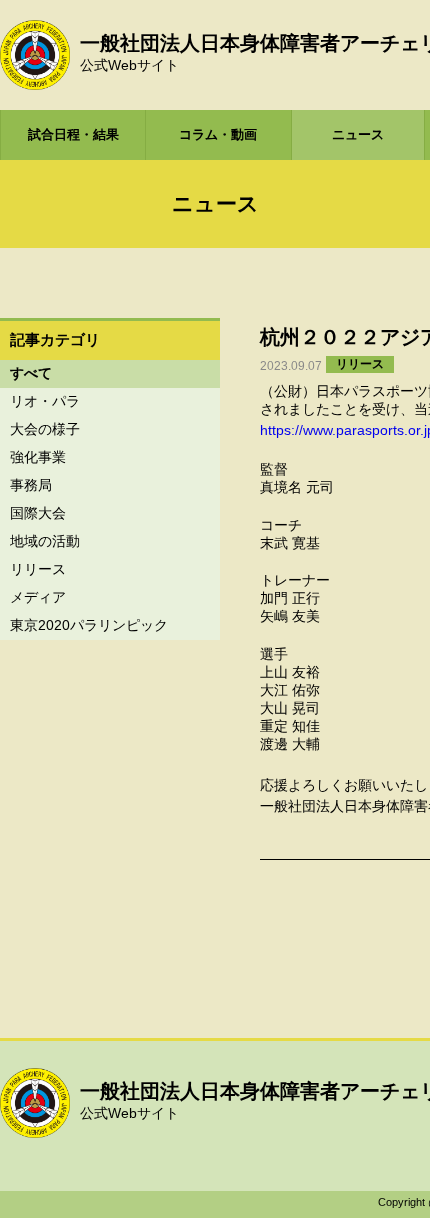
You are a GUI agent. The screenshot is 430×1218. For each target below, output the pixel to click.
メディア (38, 597)
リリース (38, 569)
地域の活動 (45, 541)
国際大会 (38, 513)
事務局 (31, 485)
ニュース (358, 134)
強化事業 (38, 457)
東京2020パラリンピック (89, 625)
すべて (31, 373)
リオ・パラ (45, 401)
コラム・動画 (218, 134)
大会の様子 (45, 429)
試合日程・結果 (73, 134)
